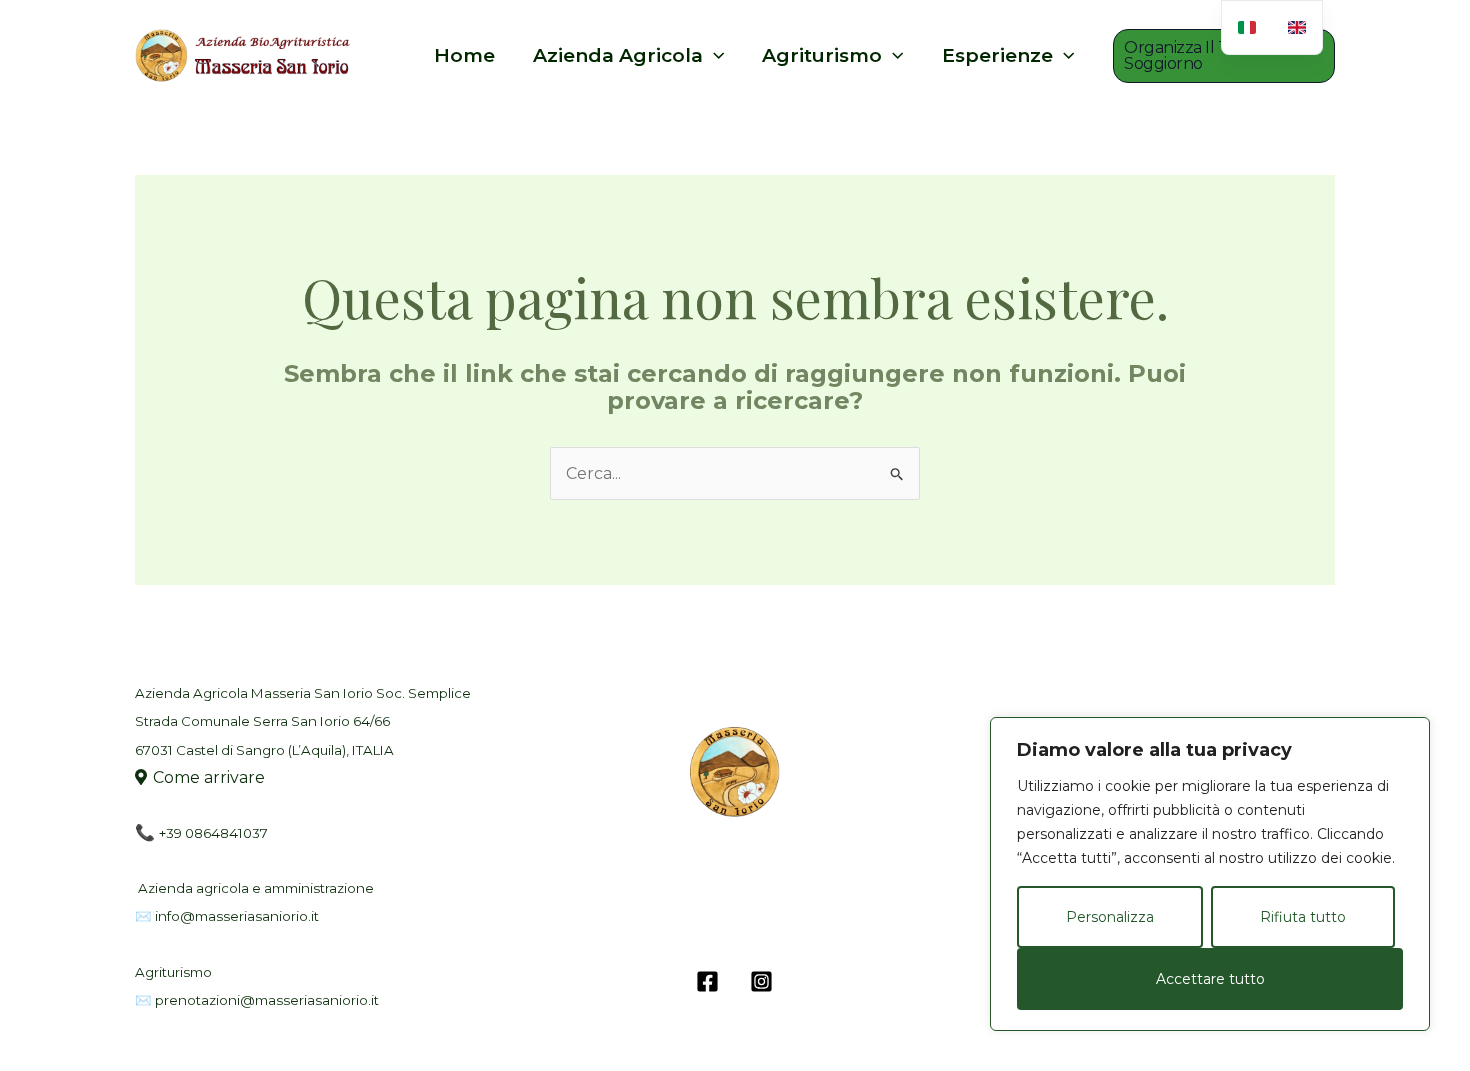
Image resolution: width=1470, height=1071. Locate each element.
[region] (1210, 874)
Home (464, 55)
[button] (1224, 56)
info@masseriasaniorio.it (237, 916)
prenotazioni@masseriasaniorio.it (267, 1000)
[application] (713, 56)
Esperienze (997, 55)
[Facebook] (707, 981)
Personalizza (1110, 917)
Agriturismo (822, 55)
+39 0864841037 (213, 833)
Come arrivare (209, 777)
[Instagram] (761, 981)
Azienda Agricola (618, 55)
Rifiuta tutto (1303, 917)
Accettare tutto (1210, 979)
